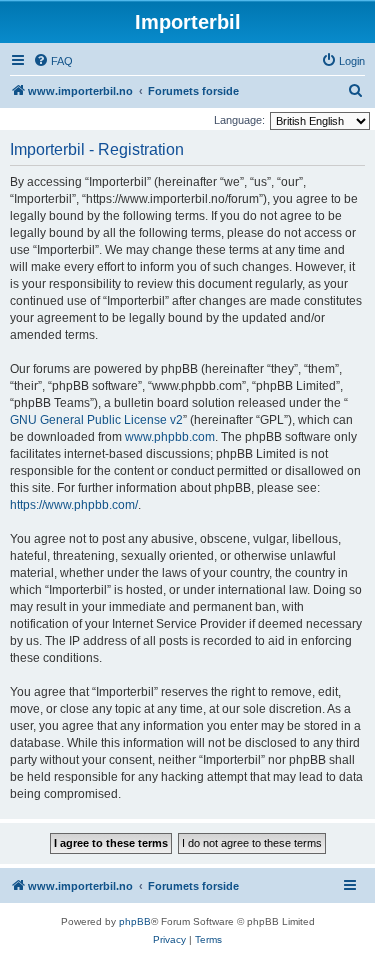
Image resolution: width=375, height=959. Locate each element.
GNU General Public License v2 (96, 420)
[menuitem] (53, 61)
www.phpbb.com (170, 437)
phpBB (135, 921)
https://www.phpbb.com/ (74, 505)
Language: (239, 120)
